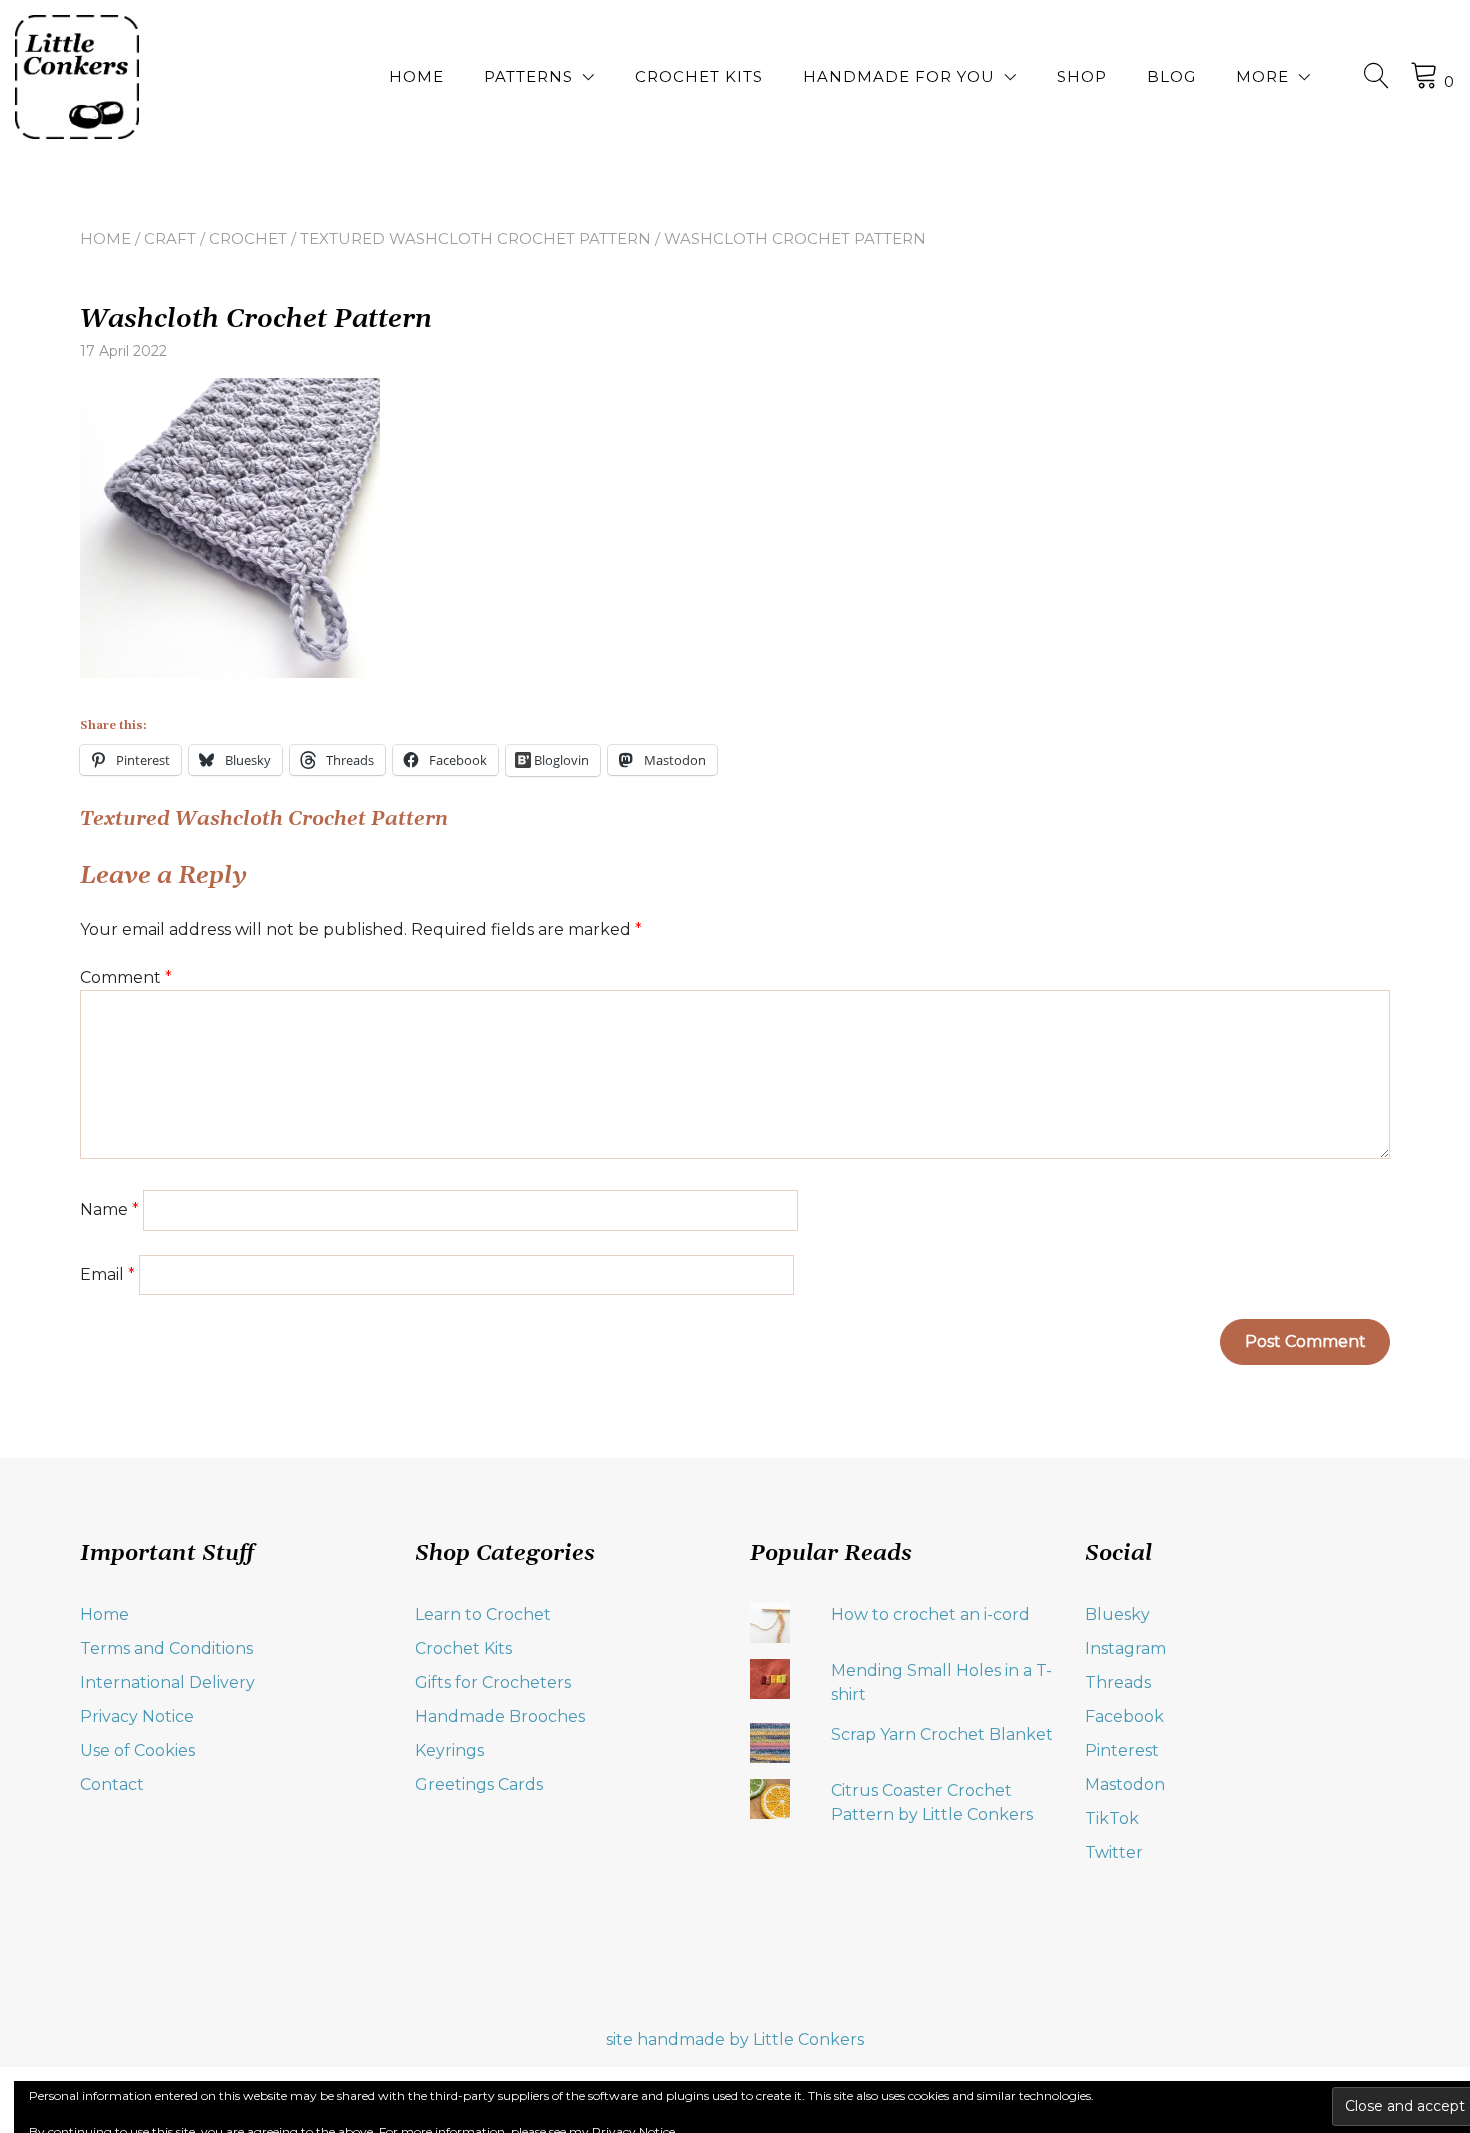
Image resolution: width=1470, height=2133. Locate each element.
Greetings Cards (479, 1784)
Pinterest (1122, 1750)
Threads (1118, 1682)
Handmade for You (899, 76)
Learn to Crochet (483, 1614)
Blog (1171, 76)
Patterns (528, 76)
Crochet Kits (699, 76)
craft (170, 238)
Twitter (1114, 1852)
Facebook (1124, 1716)
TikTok (1112, 1818)
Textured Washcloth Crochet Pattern (475, 238)
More (1262, 76)
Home (416, 76)
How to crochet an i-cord (930, 1614)
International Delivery (167, 1682)
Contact (112, 1784)
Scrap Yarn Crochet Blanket (942, 1734)
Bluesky (1117, 1614)
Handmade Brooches (500, 1716)
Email (107, 1274)
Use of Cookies (137, 1750)
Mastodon (1125, 1784)
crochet (248, 238)
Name (109, 1209)
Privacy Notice (137, 1716)
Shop (1082, 76)
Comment (126, 977)
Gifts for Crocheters (493, 1682)
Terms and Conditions (166, 1648)
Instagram (1125, 1648)
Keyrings (449, 1750)
